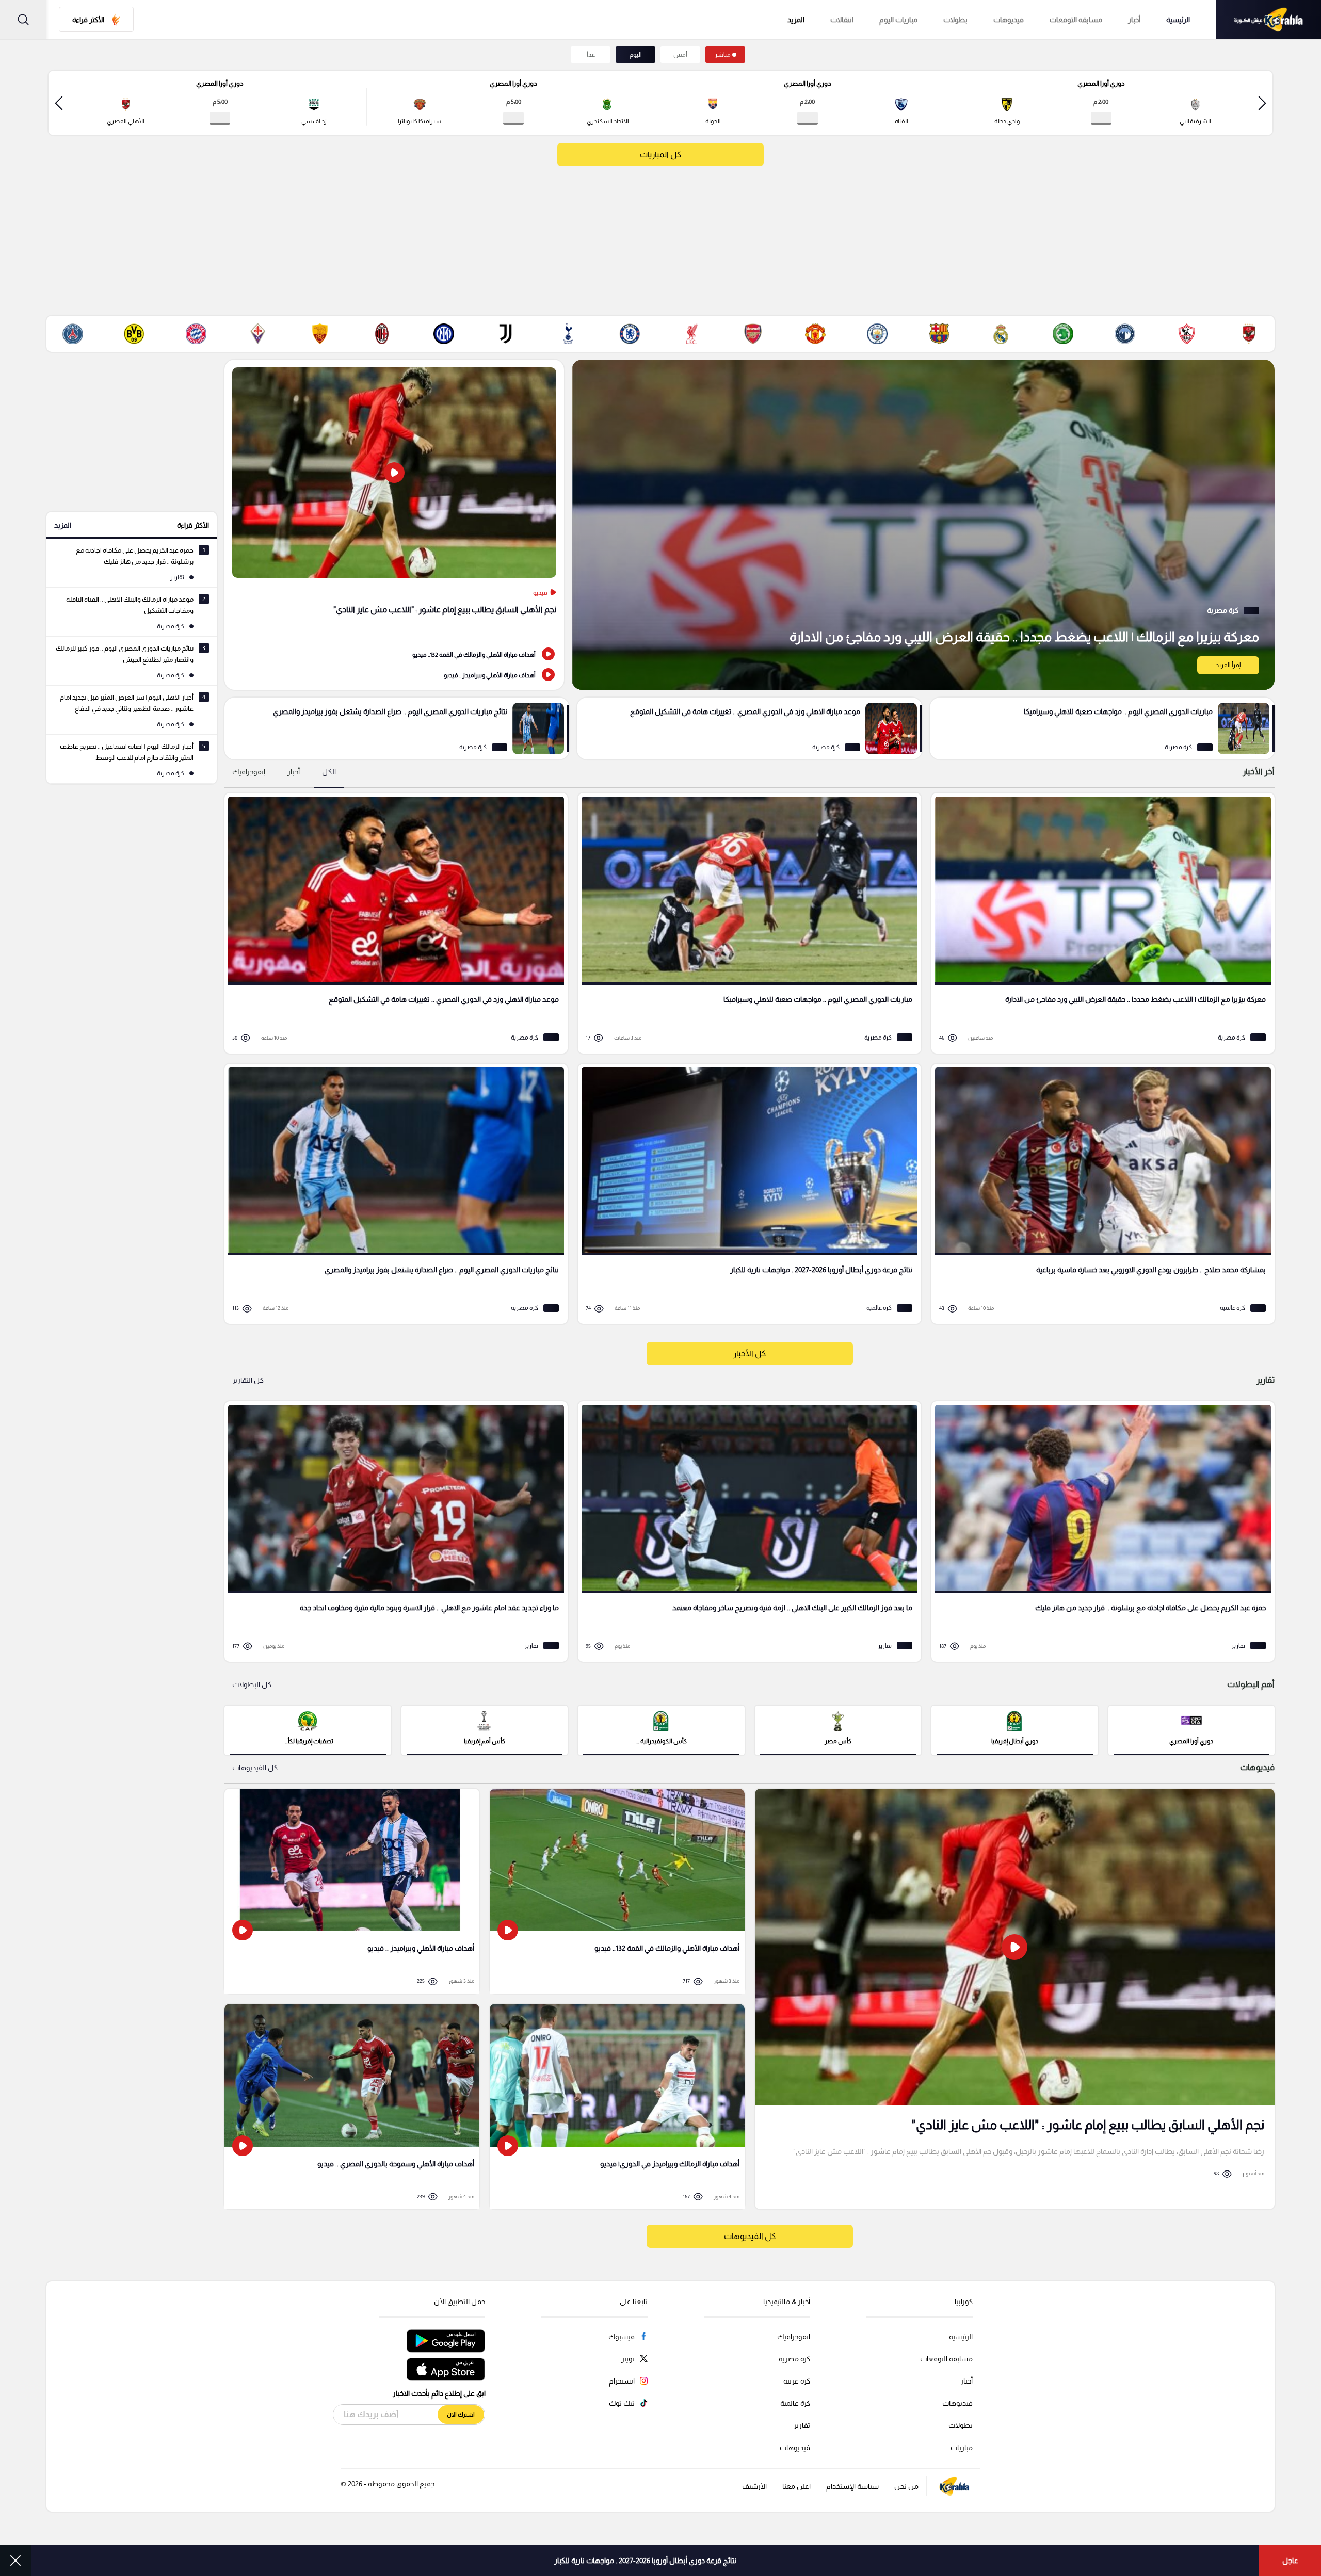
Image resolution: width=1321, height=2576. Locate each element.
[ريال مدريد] (1001, 334)
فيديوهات (1009, 20)
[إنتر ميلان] (444, 334)
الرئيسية (1178, 20)
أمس (680, 55)
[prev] (1262, 103)
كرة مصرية (794, 2359)
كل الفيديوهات (255, 1768)
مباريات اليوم (898, 20)
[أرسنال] (753, 334)
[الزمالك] (1187, 334)
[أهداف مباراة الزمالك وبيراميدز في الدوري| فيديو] (617, 2107)
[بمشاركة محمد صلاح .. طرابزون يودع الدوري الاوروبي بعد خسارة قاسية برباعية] (1099, 1194)
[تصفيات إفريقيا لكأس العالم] (308, 1729)
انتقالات (842, 20)
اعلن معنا (796, 2486)
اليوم (636, 55)
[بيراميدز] (1125, 334)
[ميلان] (382, 334)
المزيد (63, 525)
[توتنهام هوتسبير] (568, 334)
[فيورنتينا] (258, 334)
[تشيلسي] (630, 334)
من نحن (906, 2486)
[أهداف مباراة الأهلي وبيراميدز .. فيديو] (394, 674)
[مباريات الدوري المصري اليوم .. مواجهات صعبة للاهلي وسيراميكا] (1102, 728)
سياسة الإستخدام (852, 2486)
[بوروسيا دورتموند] (134, 334)
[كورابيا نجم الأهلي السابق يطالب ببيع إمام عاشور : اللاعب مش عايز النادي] (1015, 1999)
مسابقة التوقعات (946, 2359)
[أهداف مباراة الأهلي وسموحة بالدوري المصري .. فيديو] (352, 2107)
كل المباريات (660, 155)
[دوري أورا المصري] (1192, 1729)
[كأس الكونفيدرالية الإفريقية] (661, 1729)
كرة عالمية (795, 2403)
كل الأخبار (750, 1354)
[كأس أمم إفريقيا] (485, 1729)
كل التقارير (248, 1380)
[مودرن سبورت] (1063, 334)
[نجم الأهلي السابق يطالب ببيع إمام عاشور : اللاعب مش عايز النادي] (394, 499)
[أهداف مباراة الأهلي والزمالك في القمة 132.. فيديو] (394, 654)
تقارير (802, 2425)
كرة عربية (797, 2381)
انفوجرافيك (794, 2337)
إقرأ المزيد (1228, 665)
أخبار (1134, 20)
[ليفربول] (691, 334)
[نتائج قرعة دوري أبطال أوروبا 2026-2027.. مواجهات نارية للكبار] (746, 1194)
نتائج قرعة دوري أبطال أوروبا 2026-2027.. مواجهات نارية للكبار (645, 2561)
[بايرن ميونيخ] (196, 334)
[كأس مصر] (838, 1729)
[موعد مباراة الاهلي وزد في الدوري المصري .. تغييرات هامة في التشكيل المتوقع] (749, 728)
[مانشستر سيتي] (877, 334)
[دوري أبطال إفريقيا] (1015, 1729)
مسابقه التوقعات (1076, 20)
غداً (591, 55)
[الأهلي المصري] (1249, 334)
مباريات (962, 2448)
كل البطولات (252, 1684)
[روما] (320, 334)
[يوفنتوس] (506, 334)
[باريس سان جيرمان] (72, 334)
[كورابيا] (1268, 19)
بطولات (955, 20)
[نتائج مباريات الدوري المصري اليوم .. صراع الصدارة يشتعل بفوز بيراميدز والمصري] (397, 728)
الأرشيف (754, 2486)
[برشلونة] (939, 334)
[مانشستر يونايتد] (815, 334)
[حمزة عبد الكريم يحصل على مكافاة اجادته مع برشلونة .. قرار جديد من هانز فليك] (1099, 1532)
